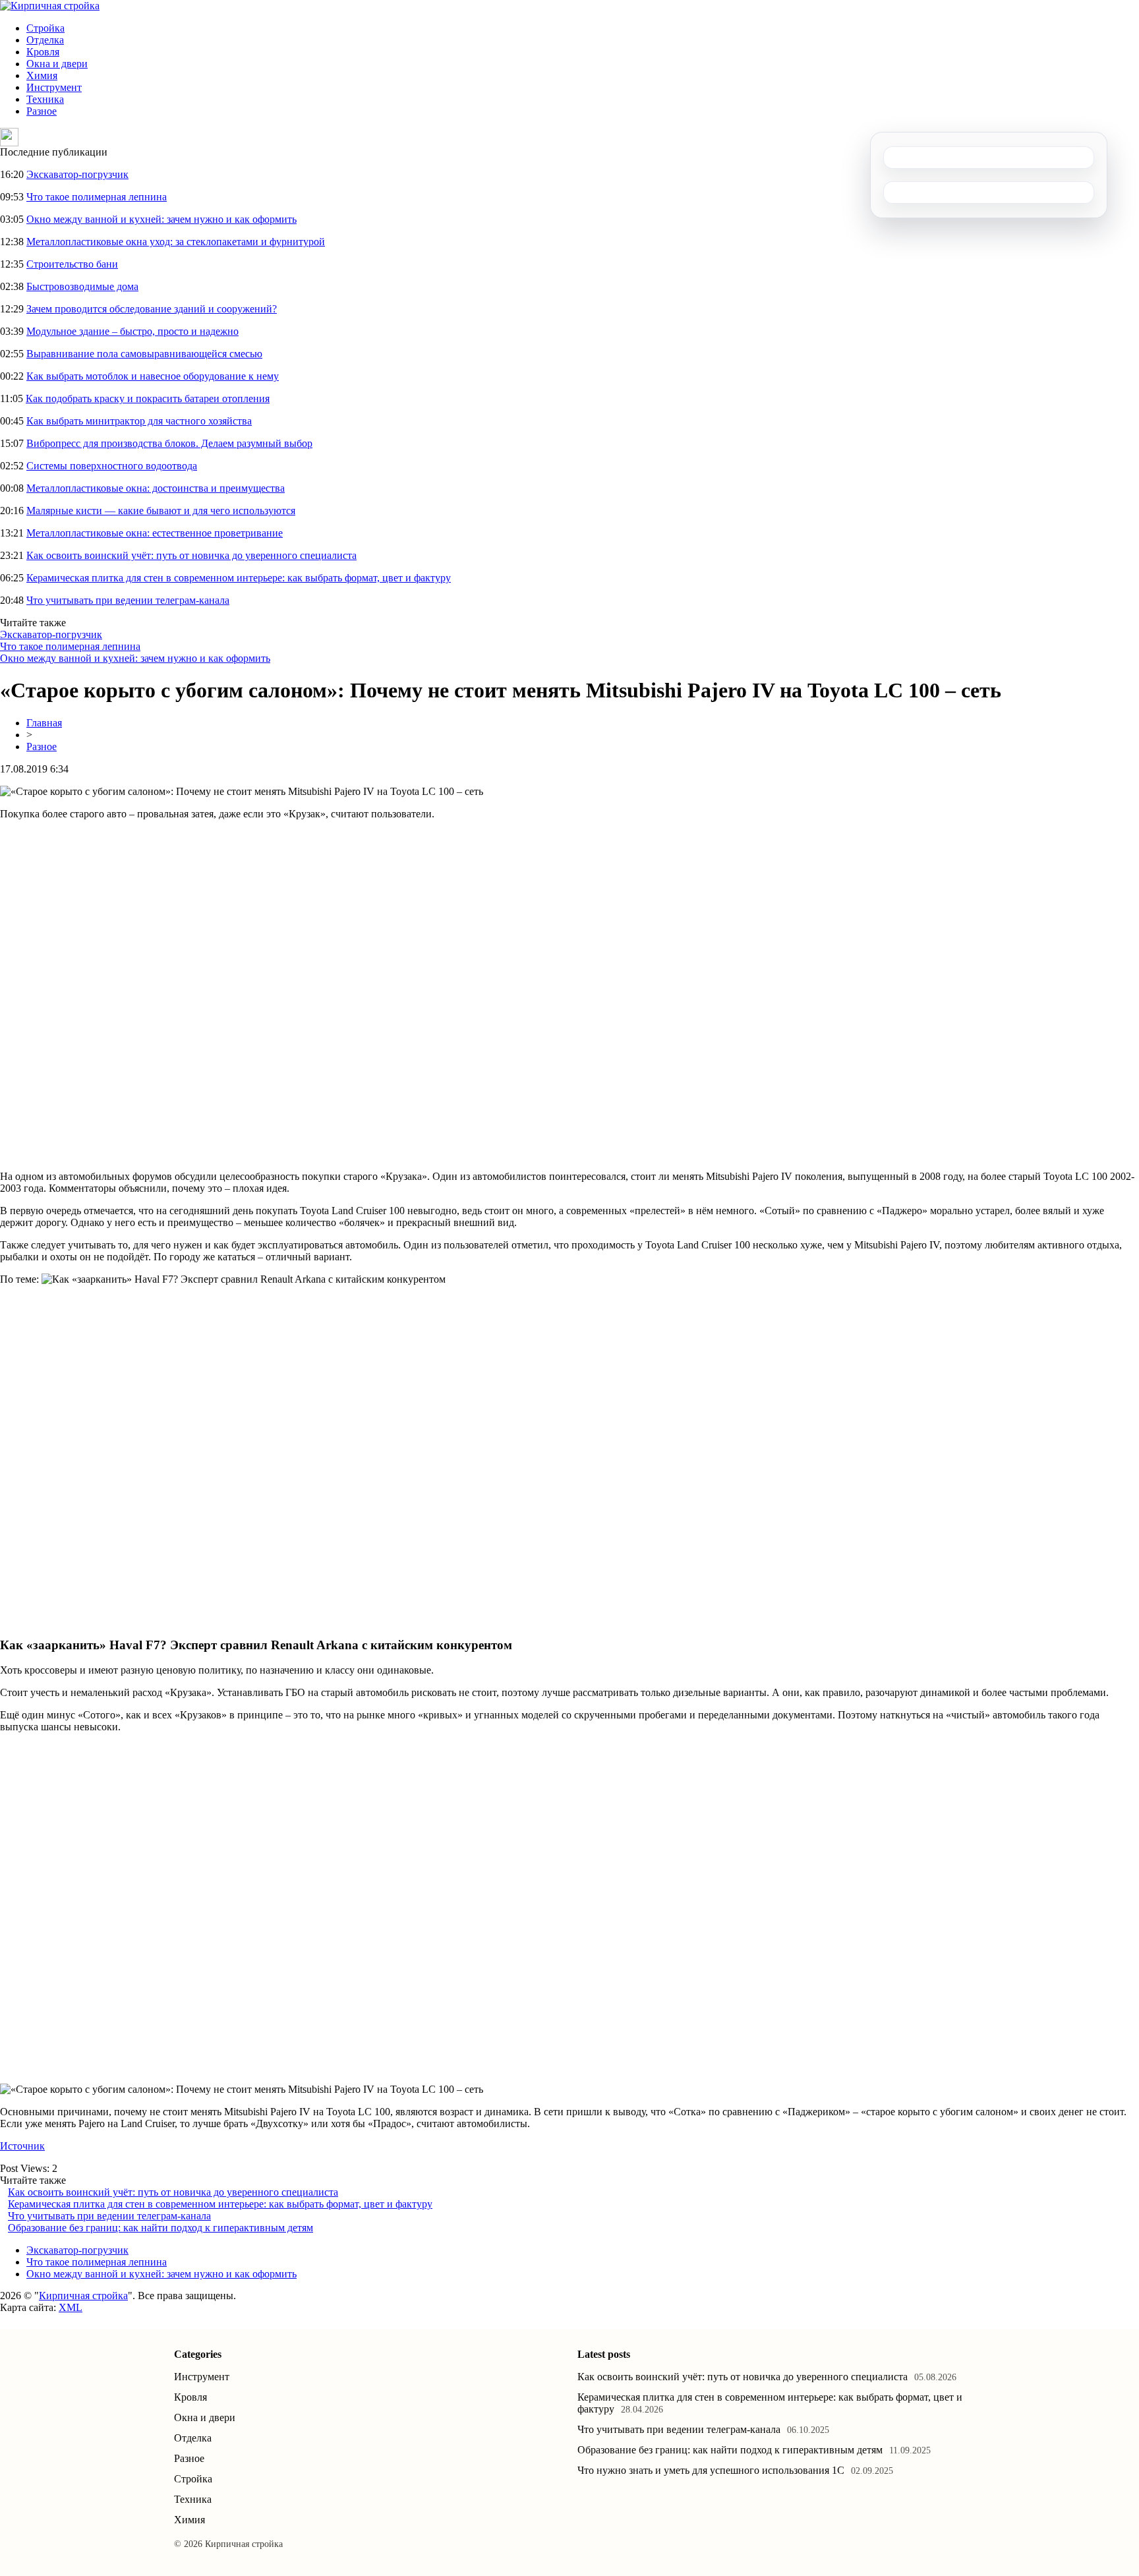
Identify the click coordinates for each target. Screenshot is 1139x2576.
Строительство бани (72, 264)
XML (71, 2307)
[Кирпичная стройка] (50, 6)
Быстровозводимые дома (82, 286)
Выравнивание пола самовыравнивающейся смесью (144, 354)
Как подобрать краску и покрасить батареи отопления (148, 398)
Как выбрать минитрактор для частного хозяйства (139, 421)
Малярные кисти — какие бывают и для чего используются (161, 511)
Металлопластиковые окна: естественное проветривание (155, 533)
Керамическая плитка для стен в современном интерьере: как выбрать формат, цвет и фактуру (239, 578)
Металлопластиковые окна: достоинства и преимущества (156, 488)
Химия (42, 75)
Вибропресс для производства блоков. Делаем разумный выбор (169, 443)
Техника (45, 99)
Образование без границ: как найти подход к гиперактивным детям (161, 2228)
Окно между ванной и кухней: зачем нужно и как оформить (161, 219)
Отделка (45, 40)
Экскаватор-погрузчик (77, 174)
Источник (22, 2146)
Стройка (45, 28)
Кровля (43, 52)
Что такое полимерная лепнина (97, 197)
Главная (44, 723)
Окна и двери (57, 64)
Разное (42, 111)
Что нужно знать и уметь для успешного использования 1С (711, 2470)
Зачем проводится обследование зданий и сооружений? (152, 309)
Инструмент (54, 87)
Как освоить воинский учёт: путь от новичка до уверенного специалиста (191, 555)
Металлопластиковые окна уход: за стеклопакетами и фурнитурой (176, 242)
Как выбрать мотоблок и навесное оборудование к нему (153, 376)
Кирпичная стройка (83, 2296)
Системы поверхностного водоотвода (112, 466)
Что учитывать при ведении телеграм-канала (128, 600)
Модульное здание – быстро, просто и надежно (132, 331)
